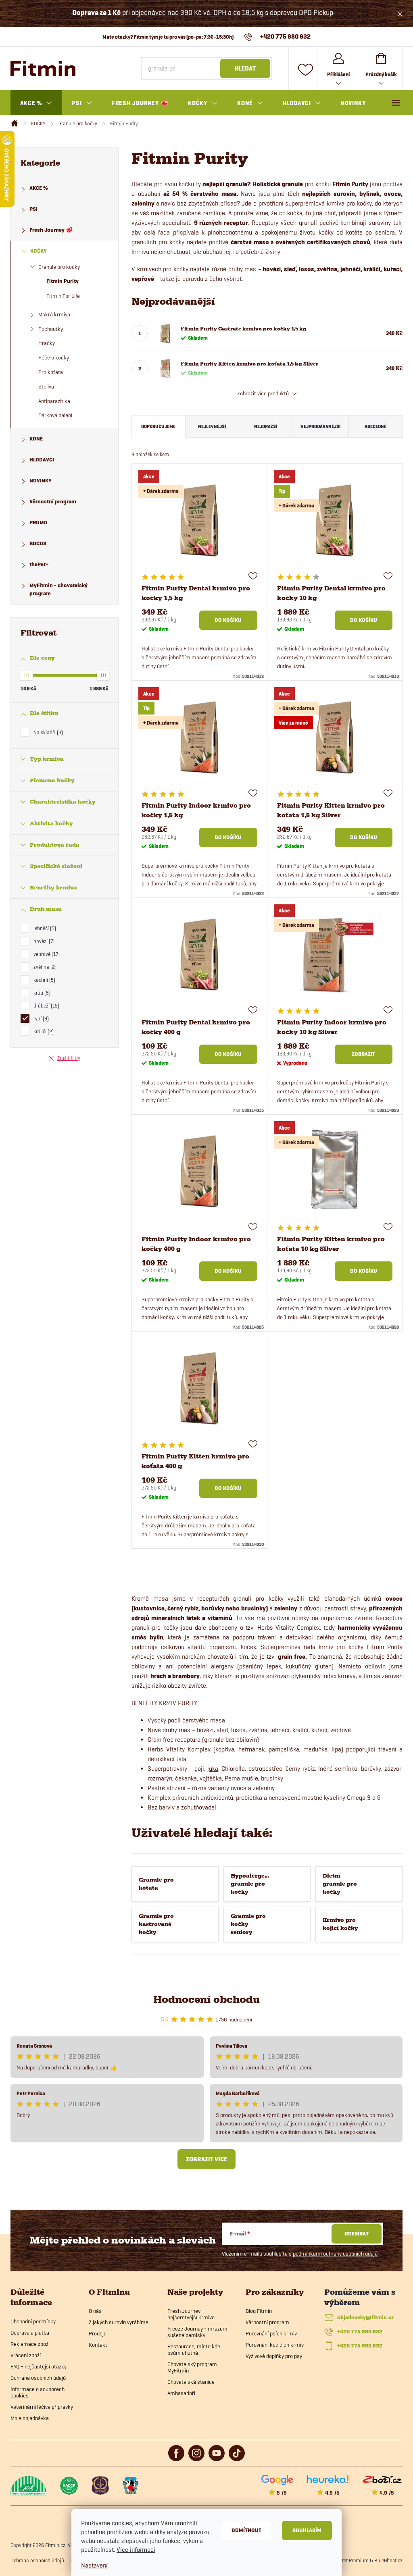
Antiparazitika (54, 401)
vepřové (46, 954)
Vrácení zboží (26, 2355)
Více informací (136, 2550)
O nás (95, 2311)
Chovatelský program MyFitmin (192, 2367)
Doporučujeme (158, 426)
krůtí (41, 993)
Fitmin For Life (63, 296)
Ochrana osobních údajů (38, 2378)
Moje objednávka (30, 2418)
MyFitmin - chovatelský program (58, 589)
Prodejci (98, 2333)
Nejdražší (266, 426)
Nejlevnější (212, 426)
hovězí (43, 941)
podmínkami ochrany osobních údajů (335, 2254)
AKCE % (39, 188)
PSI (33, 209)
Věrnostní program (53, 502)
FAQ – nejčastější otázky (39, 2366)
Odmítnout (246, 2530)
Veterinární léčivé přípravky (42, 2407)
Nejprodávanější (320, 426)
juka (213, 1769)
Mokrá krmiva (54, 314)
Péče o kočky (54, 357)
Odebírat (357, 2234)
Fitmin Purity (63, 281)
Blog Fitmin (259, 2311)
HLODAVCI (42, 460)
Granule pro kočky (59, 267)
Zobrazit (363, 1054)
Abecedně (375, 426)
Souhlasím (307, 2530)
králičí (43, 1031)
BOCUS (38, 543)
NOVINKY (41, 481)
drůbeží (46, 1005)
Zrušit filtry (69, 1058)
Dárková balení (55, 415)
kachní (44, 980)
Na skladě (47, 732)
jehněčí (44, 928)
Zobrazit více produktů (264, 393)
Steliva (46, 386)
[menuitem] (36, 103)
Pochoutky (51, 329)
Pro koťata (51, 372)
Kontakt (98, 2345)
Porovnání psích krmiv (271, 2333)
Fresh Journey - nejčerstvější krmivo (191, 2314)
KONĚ (36, 439)
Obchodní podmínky (33, 2321)
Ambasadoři (181, 2393)
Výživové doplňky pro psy (274, 2356)
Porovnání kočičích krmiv (275, 2345)
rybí (40, 1018)
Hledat (245, 69)
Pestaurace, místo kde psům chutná (194, 2350)
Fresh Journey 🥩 (51, 230)
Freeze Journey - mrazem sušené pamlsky (197, 2332)
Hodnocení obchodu (206, 2000)
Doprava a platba (30, 2333)
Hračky (47, 343)
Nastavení (94, 2565)
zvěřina (44, 967)
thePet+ (39, 564)
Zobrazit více (206, 2159)
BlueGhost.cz (388, 2560)
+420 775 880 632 (360, 2332)
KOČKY (39, 251)
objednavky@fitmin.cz (365, 2317)
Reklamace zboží (30, 2344)
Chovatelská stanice (191, 2382)
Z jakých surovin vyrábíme (119, 2322)
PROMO (39, 522)
